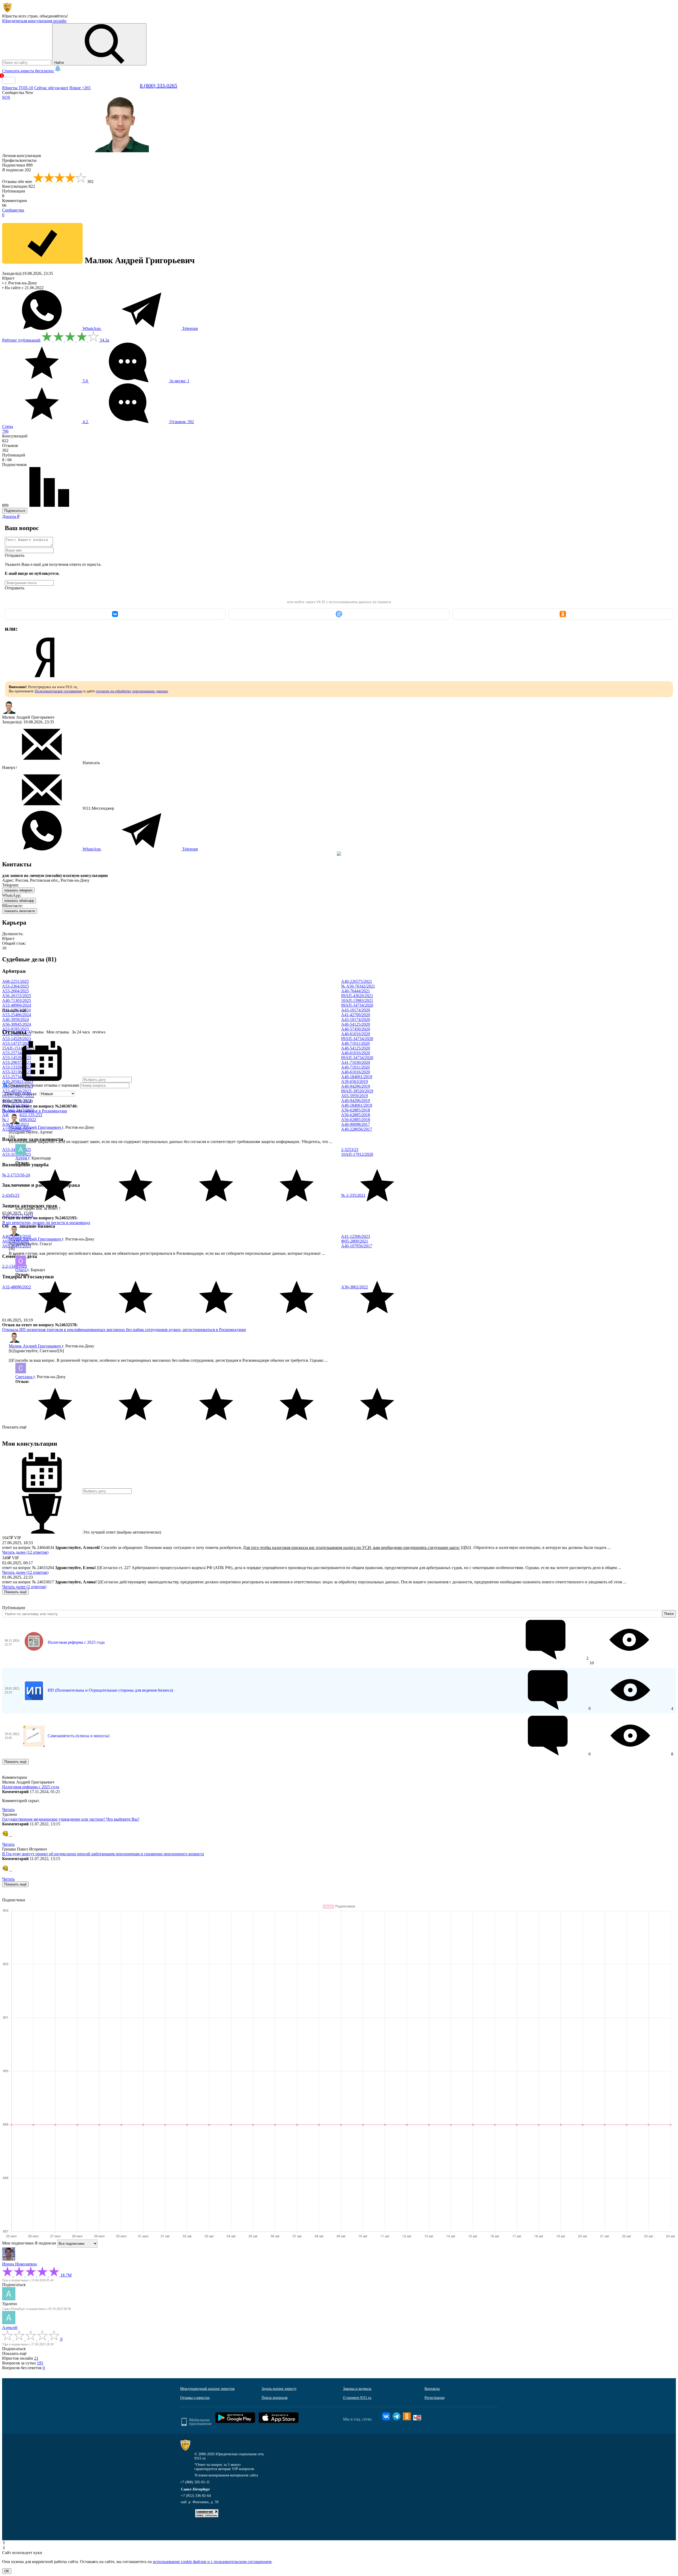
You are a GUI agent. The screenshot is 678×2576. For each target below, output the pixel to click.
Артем (22, 1158)
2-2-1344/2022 (15, 1266)
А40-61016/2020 (356, 1034)
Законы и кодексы (357, 2389)
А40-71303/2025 (17, 1000)
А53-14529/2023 (17, 1039)
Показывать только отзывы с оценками (43, 1085)
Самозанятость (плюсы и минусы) (79, 1736)
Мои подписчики (18, 2243)
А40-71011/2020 (355, 1043)
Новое (80, 88)
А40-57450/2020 (356, 1029)
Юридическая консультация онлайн (34, 21)
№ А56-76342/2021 (358, 986)
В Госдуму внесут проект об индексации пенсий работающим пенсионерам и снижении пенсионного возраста (103, 1854)
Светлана (24, 1377)
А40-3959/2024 (15, 1020)
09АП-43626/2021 (357, 996)
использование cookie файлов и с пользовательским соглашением (212, 2562)
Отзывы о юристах (195, 2398)
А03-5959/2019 (354, 1096)
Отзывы (36, 1032)
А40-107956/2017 (357, 1246)
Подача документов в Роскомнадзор (35, 1111)
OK (7, 2571)
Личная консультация (21, 156)
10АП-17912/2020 (357, 1154)
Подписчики (17, 165)
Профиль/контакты (19, 160)
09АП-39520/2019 (357, 1091)
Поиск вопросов (275, 2398)
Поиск (669, 1614)
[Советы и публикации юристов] (7, 11)
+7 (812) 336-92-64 (196, 2496)
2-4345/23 (11, 1195)
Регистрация (434, 2398)
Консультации (19, 186)
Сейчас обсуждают (51, 88)
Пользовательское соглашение (59, 691)
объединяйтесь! (54, 16)
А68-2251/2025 (15, 981)
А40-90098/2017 (356, 1124)
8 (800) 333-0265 (159, 86)
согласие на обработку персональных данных (132, 691)
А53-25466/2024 (17, 1015)
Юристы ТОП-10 (18, 88)
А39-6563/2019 (354, 1081)
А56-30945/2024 (17, 1024)
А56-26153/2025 (17, 996)
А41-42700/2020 (356, 1015)
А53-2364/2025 (15, 986)
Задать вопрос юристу (279, 2389)
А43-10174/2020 (356, 1010)
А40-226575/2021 (357, 981)
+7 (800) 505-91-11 (195, 2482)
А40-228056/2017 (357, 1129)
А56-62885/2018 (356, 1110)
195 (40, 2363)
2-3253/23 (350, 1150)
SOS (6, 97)
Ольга (21, 1270)
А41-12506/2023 (356, 1236)
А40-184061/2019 (357, 1077)
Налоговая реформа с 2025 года (76, 1642)
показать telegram (18, 890)
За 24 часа (81, 1032)
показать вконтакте (20, 911)
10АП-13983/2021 (357, 1000)
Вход (9, 80)
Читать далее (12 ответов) (25, 1552)
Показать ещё (14, 1427)
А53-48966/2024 (17, 1005)
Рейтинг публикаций (21, 340)
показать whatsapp (19, 901)
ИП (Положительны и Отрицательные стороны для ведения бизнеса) (110, 1690)
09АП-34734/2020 (357, 1005)
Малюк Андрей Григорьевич (35, 1127)
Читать (8, 1810)
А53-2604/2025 (15, 991)
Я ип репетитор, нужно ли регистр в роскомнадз (46, 1223)
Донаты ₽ (11, 516)
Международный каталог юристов (207, 2389)
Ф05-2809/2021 (355, 1241)
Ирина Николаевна (19, 2264)
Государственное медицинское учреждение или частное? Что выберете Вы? (71, 1819)
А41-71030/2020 (356, 1062)
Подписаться (15, 511)
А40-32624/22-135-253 (22, 1115)
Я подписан (17, 170)
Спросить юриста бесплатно (28, 71)
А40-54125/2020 (356, 1024)
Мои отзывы (58, 1032)
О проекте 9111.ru (357, 2398)
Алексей (10, 2328)
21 (36, 2358)
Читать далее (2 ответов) (24, 1587)
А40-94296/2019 (356, 1086)
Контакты (432, 2389)
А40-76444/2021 (356, 991)
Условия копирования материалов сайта (226, 2475)
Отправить (15, 555)
